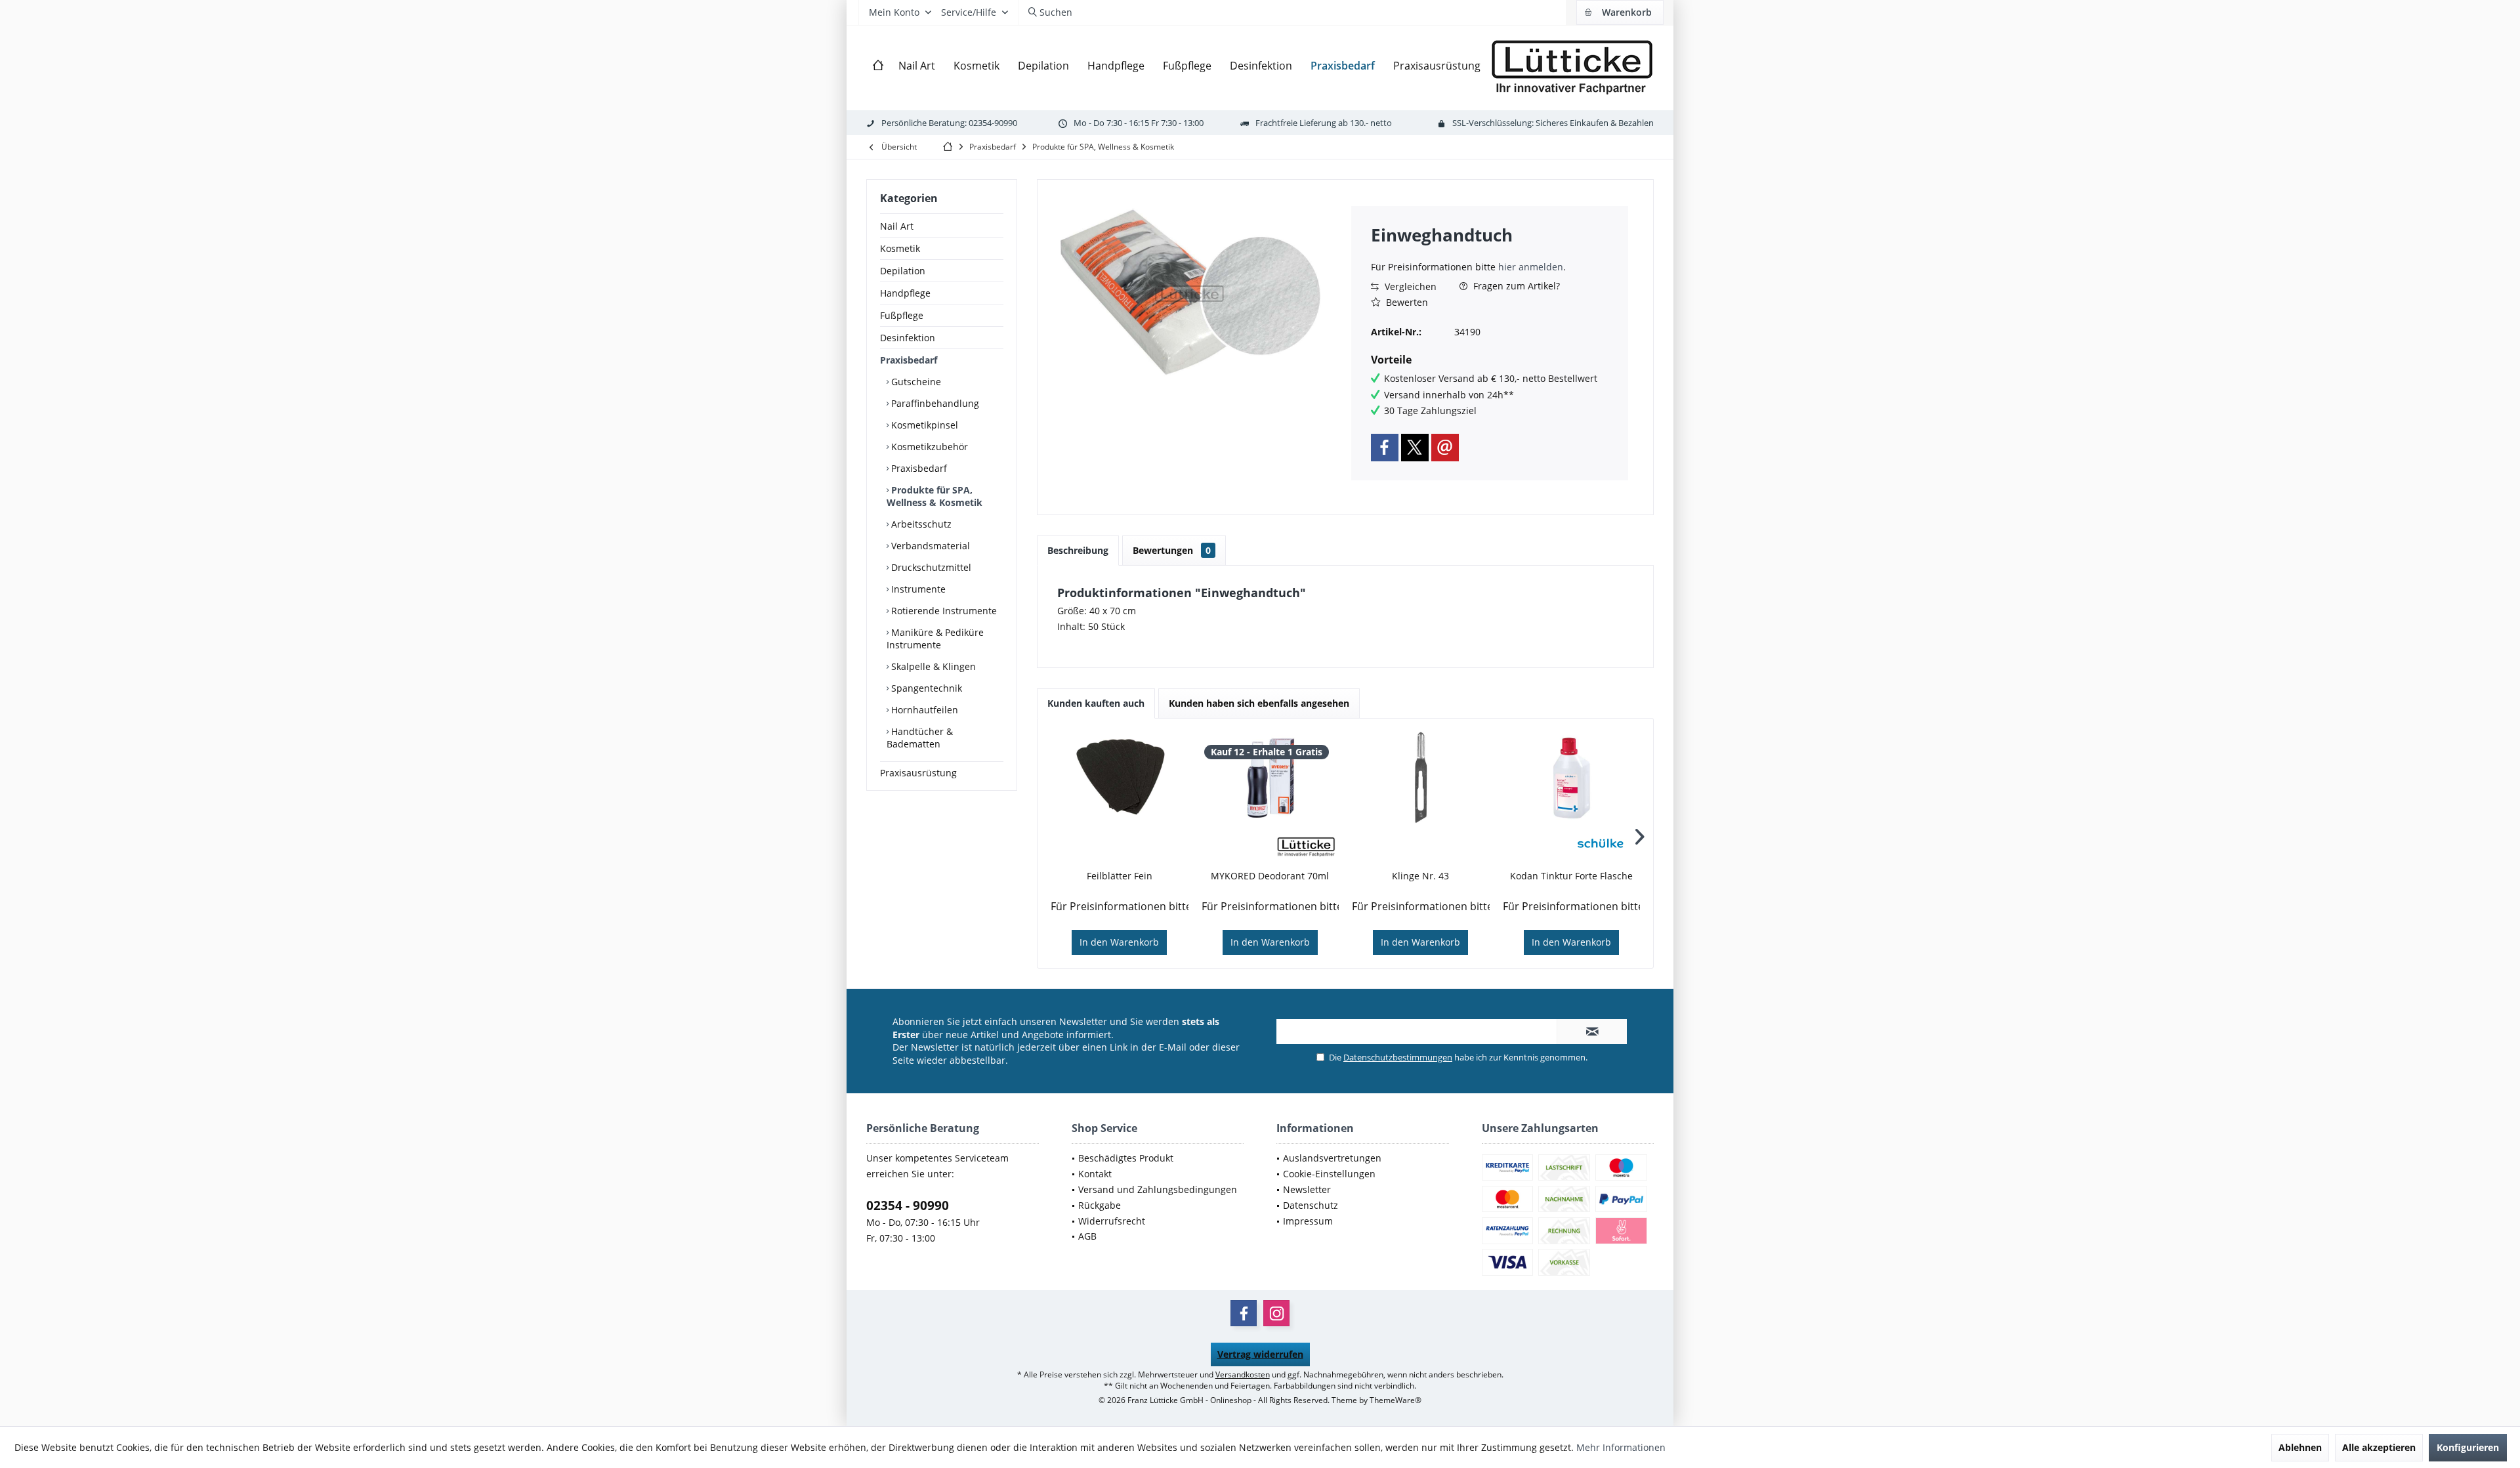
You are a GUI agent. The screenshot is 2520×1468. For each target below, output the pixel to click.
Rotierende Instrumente (943, 611)
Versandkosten (1243, 1374)
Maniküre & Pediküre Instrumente (935, 639)
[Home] (878, 66)
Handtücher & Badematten (920, 738)
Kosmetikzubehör (928, 447)
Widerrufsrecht (1112, 1221)
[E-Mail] (1445, 448)
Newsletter (1307, 1189)
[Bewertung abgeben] (1490, 252)
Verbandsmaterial (929, 546)
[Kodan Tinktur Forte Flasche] (1572, 778)
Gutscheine (915, 382)
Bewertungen (1172, 550)
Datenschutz (1311, 1205)
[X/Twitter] (1415, 448)
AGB (1087, 1236)
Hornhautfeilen (923, 710)
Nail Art (897, 226)
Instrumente (917, 589)
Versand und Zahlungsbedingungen (1158, 1189)
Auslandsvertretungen (1332, 1158)
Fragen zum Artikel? (1515, 286)
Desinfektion (908, 338)
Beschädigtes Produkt (1126, 1158)
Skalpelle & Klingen (932, 666)
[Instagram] (1276, 1313)
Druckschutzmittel (930, 567)
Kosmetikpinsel (923, 425)
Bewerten (1406, 302)
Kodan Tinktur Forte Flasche (1571, 876)
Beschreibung (1078, 550)
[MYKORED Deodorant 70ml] (1270, 778)
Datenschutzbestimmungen (1398, 1057)
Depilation (903, 271)
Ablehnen (2300, 1447)
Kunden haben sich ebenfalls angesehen (1259, 703)
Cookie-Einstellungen (1329, 1174)
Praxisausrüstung (918, 773)
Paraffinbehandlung (934, 403)
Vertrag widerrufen (1260, 1354)
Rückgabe (1100, 1205)
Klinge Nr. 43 (1420, 876)
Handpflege (905, 293)
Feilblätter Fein (1120, 876)
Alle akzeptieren (2379, 1447)
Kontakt (1095, 1174)
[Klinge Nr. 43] (1421, 778)
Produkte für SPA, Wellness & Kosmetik (934, 496)
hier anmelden (1531, 267)
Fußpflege (902, 315)
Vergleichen (1409, 286)
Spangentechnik (925, 688)
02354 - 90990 (908, 1206)
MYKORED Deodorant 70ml (1270, 876)
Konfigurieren (2468, 1447)
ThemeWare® (1396, 1400)
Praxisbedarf (909, 360)
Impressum (1308, 1221)
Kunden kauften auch (1096, 703)
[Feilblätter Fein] (1120, 778)
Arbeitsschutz (920, 524)
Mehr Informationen (1621, 1447)
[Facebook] (1385, 448)
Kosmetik (900, 248)
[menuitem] (1620, 12)
